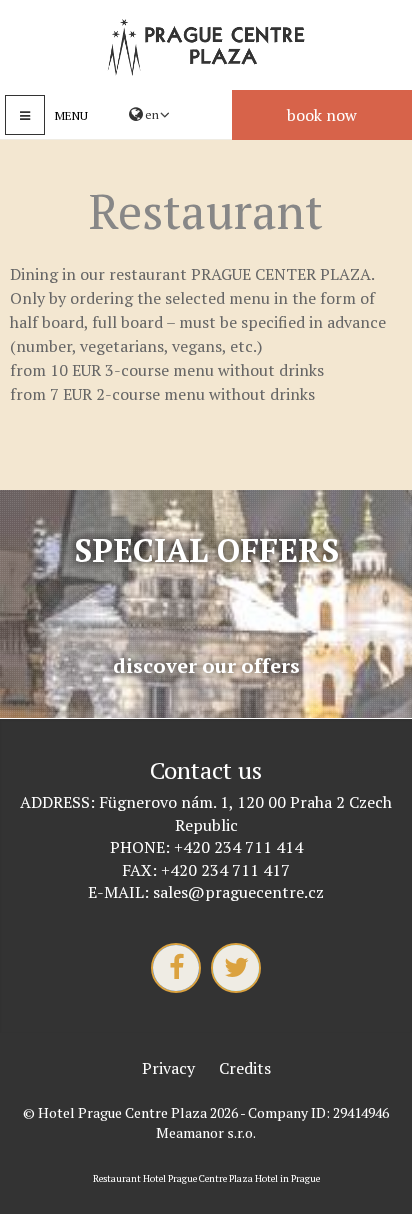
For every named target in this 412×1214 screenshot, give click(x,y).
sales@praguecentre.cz (238, 892)
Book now (322, 115)
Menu (71, 115)
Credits (245, 1068)
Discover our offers (206, 666)
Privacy (168, 1068)
